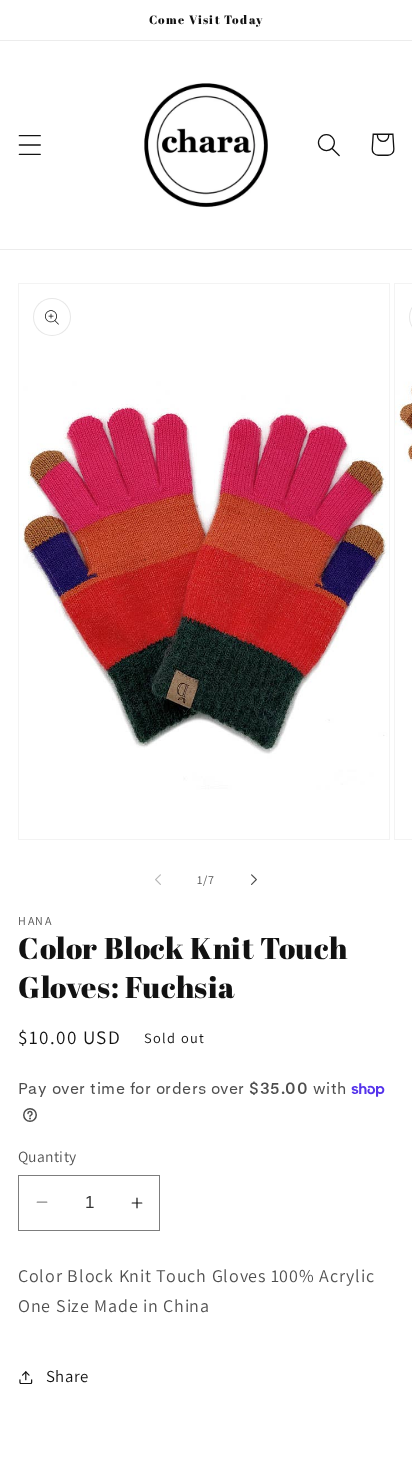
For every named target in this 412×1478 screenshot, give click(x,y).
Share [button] (67, 1376)
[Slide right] (254, 880)
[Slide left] (158, 880)
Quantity (47, 1156)
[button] (30, 144)
